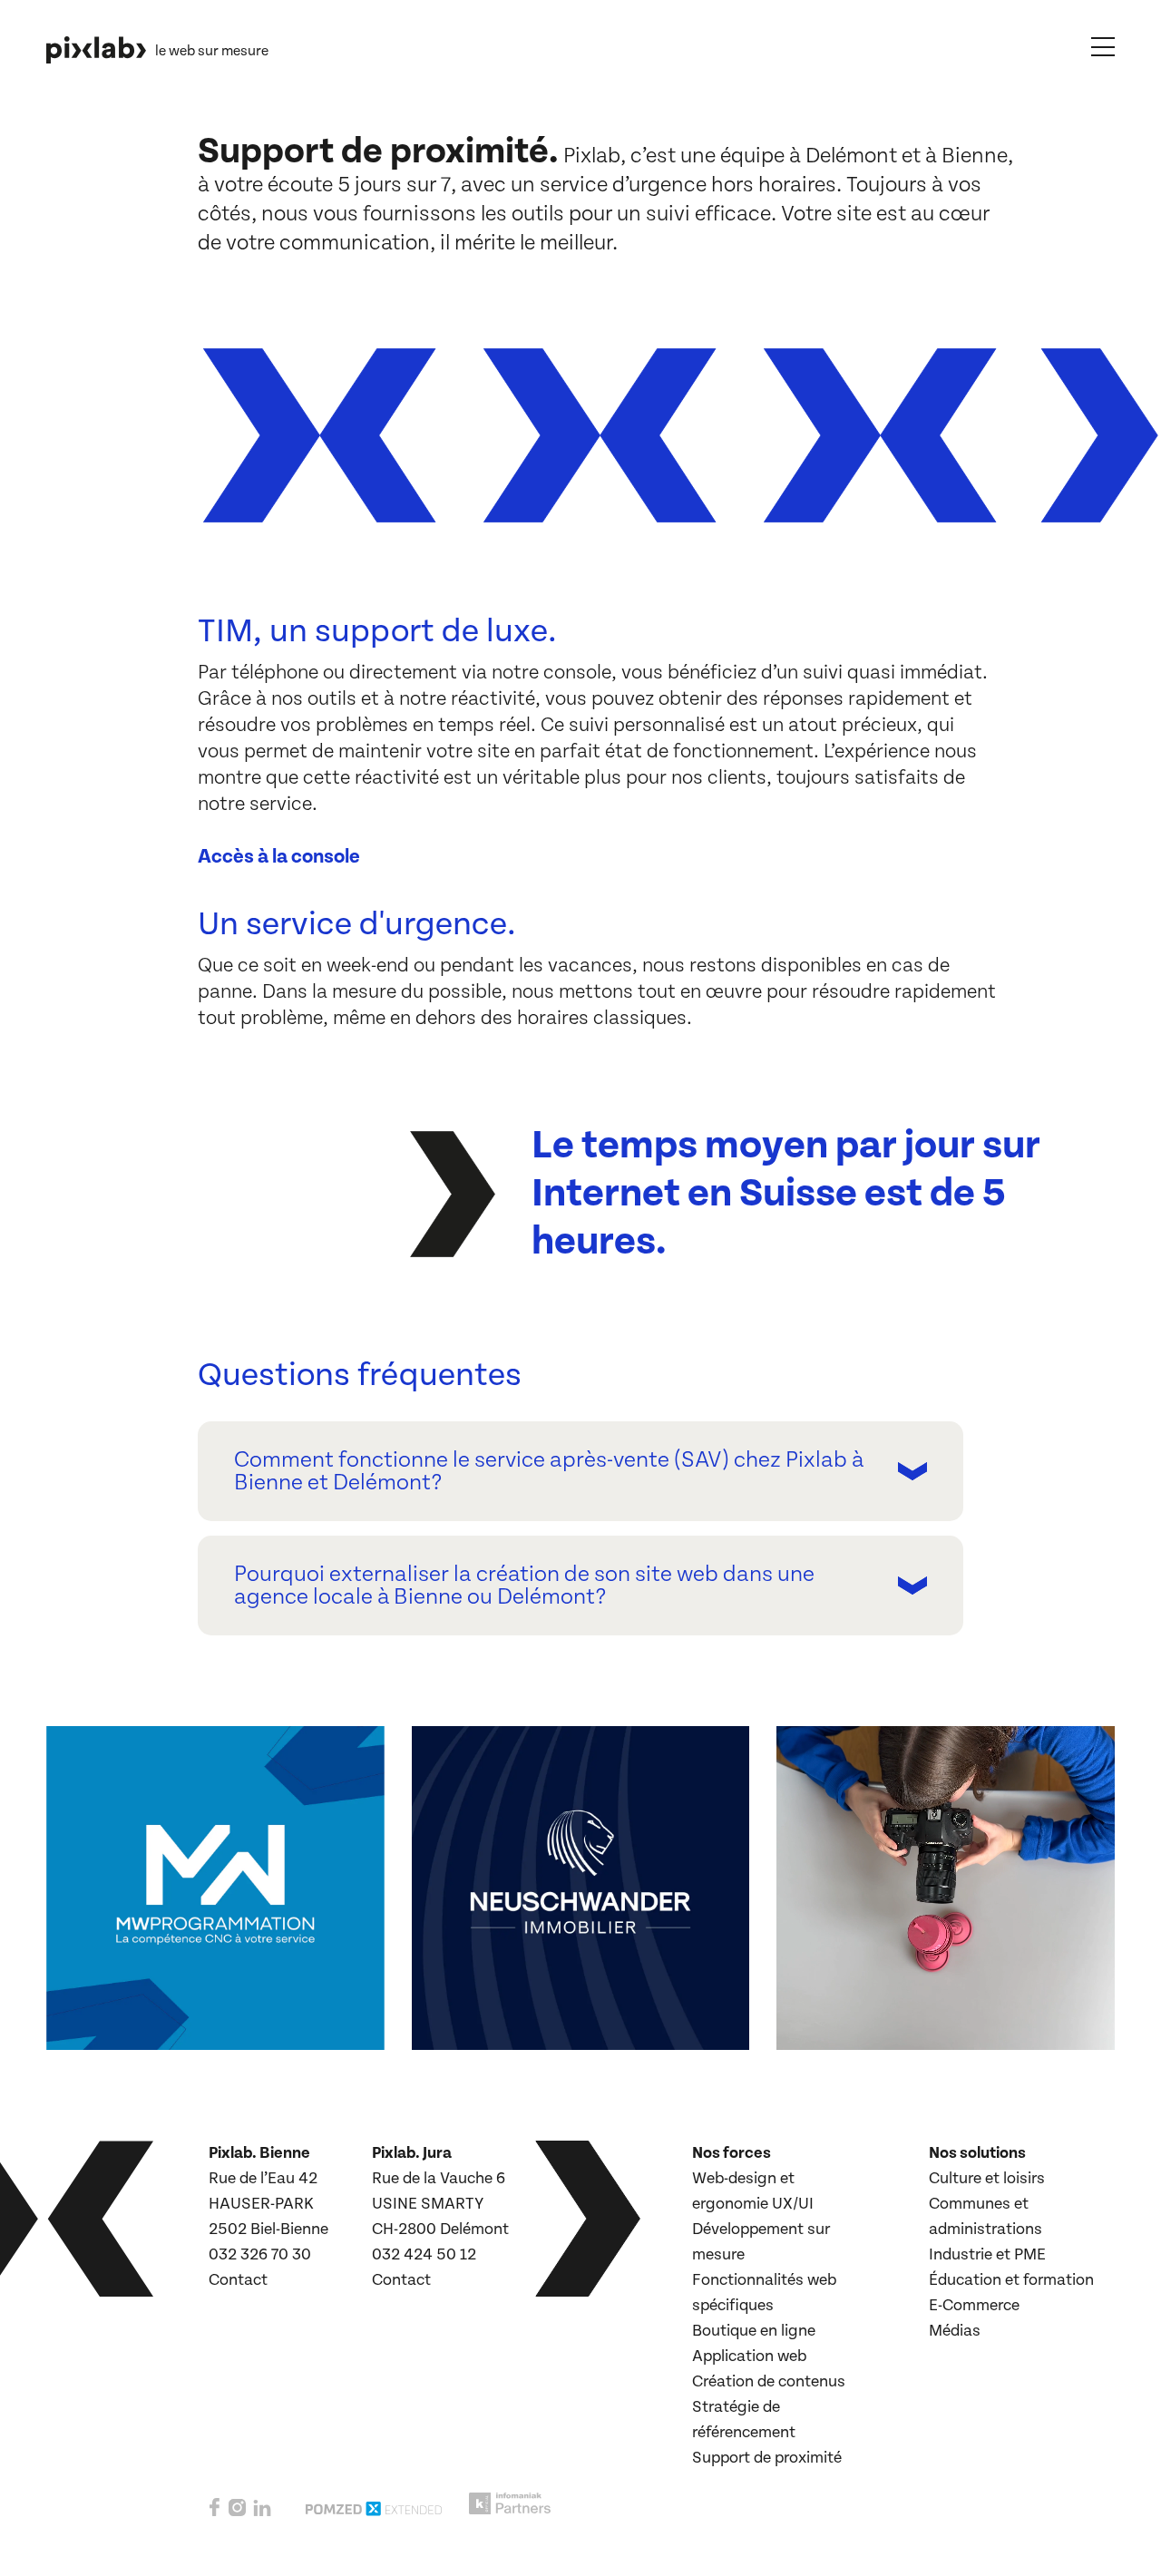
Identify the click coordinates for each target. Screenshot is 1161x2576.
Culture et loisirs (987, 2178)
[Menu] (1103, 46)
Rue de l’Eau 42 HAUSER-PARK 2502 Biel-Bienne (268, 2204)
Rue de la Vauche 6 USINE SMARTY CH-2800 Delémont (440, 2204)
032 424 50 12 (424, 2254)
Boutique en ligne (754, 2331)
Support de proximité (767, 2458)
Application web (749, 2356)
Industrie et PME (987, 2254)
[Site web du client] (363, 2028)
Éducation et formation (1011, 2280)
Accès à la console (279, 857)
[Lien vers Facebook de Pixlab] (215, 2514)
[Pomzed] (374, 2516)
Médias (955, 2331)
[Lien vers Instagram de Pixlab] (237, 2515)
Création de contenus (769, 2381)
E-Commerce (974, 2305)
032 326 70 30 (260, 2254)
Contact (238, 2280)
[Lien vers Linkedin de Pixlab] (262, 2515)
